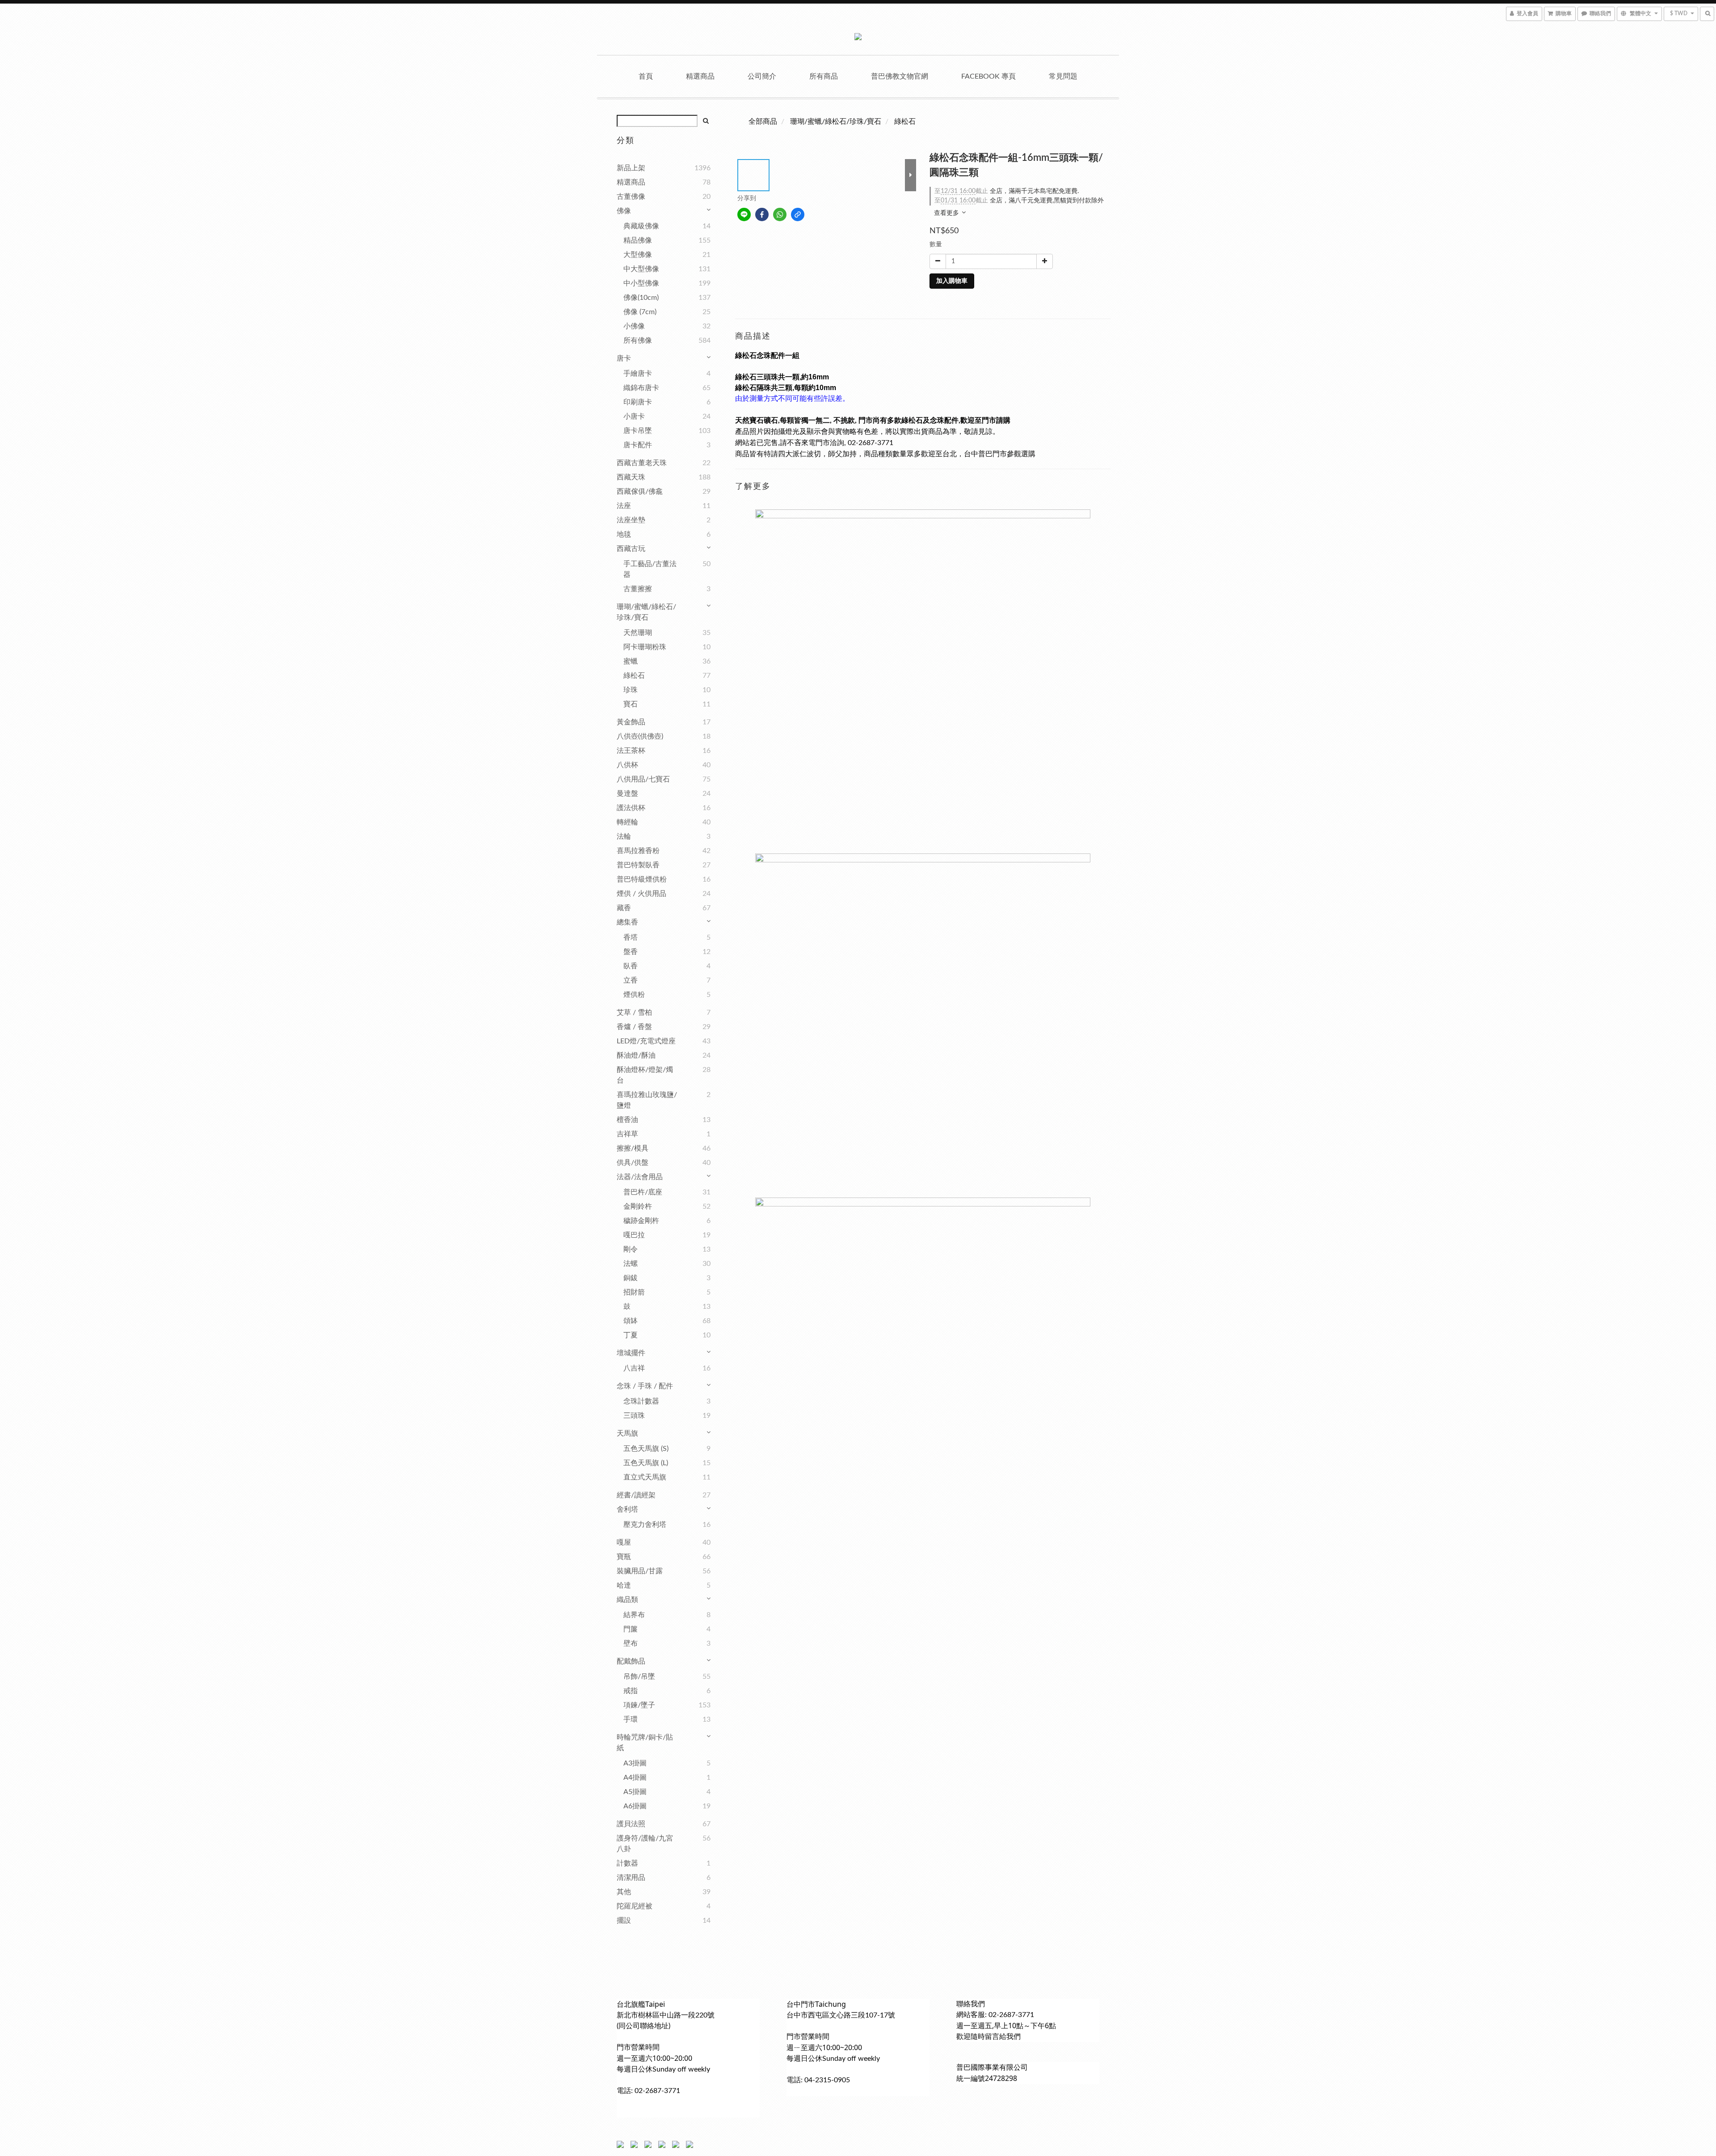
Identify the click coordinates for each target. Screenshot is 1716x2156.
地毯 (624, 534)
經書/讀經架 (636, 1495)
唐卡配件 (638, 445)
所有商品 (824, 76)
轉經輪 (627, 822)
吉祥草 (627, 1134)
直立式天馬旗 (645, 1477)
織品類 (627, 1600)
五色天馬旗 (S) (646, 1449)
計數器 (627, 1863)
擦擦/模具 (633, 1148)
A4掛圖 (635, 1778)
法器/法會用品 (640, 1177)
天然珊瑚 (638, 633)
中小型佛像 (641, 283)
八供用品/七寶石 (643, 779)
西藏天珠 (631, 477)
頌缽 (631, 1321)
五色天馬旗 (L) (646, 1463)
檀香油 (627, 1120)
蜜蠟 (631, 661)
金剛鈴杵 (638, 1206)
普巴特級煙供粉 (642, 879)
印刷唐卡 (638, 402)
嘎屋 (624, 1542)
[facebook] (762, 214)
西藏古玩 (631, 549)
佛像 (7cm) (640, 312)
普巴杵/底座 (643, 1192)
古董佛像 (631, 197)
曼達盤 (627, 794)
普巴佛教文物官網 (900, 76)
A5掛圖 (635, 1792)
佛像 (624, 211)
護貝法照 (631, 1824)
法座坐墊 (631, 520)
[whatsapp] (780, 214)
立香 (631, 980)
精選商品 (700, 76)
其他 (624, 1892)
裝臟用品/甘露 (640, 1571)
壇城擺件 (631, 1353)
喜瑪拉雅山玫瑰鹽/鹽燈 (647, 1100)
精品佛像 (638, 240)
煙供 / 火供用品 (641, 894)
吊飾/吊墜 (639, 1677)
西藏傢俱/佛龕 (640, 492)
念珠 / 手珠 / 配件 (645, 1386)
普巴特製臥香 (638, 865)
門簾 (631, 1629)
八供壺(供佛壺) (640, 736)
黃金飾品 (631, 722)
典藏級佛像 (641, 226)
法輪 (624, 836)
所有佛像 (638, 340)
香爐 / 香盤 (634, 1027)
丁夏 (631, 1335)
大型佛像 (638, 255)
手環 (631, 1719)
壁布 (631, 1643)
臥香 (631, 966)
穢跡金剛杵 (641, 1221)
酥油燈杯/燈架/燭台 (645, 1075)
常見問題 (1063, 76)
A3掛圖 (635, 1763)
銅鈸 (631, 1278)
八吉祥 (634, 1368)
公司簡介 (762, 76)
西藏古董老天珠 (642, 463)
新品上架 (631, 168)
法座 (624, 506)
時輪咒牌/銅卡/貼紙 (645, 1743)
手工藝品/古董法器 (650, 569)
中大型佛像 (641, 269)
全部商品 (763, 122)
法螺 (631, 1264)
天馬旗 (627, 1433)
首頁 (646, 76)
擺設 (624, 1921)
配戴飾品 (631, 1661)
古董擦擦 (638, 589)
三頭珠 (634, 1416)
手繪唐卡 (638, 374)
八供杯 (627, 765)
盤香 (631, 952)
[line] (744, 214)
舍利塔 (627, 1509)
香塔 (631, 937)
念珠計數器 (641, 1401)
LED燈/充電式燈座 (646, 1041)
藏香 (624, 908)
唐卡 (624, 358)
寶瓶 (624, 1557)
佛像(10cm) (641, 298)
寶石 (631, 704)
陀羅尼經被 (635, 1906)
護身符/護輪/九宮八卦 (645, 1844)
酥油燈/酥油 (636, 1055)
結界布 (634, 1615)
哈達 (624, 1585)
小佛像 (634, 326)
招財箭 (634, 1292)
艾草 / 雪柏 (634, 1013)
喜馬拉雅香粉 (638, 851)
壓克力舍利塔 (645, 1525)
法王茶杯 (631, 751)
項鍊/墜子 (639, 1705)
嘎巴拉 (634, 1235)
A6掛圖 (635, 1806)
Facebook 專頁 (988, 76)
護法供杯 (631, 808)
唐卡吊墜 (638, 431)
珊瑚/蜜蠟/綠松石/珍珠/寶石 (646, 612)
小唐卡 (634, 416)
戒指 (631, 1691)
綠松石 (634, 676)
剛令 (631, 1249)
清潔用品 (631, 1878)
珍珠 (631, 690)
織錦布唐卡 (641, 388)
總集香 (627, 922)
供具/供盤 (633, 1163)
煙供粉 (634, 995)
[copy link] (798, 214)
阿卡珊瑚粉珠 (645, 647)
